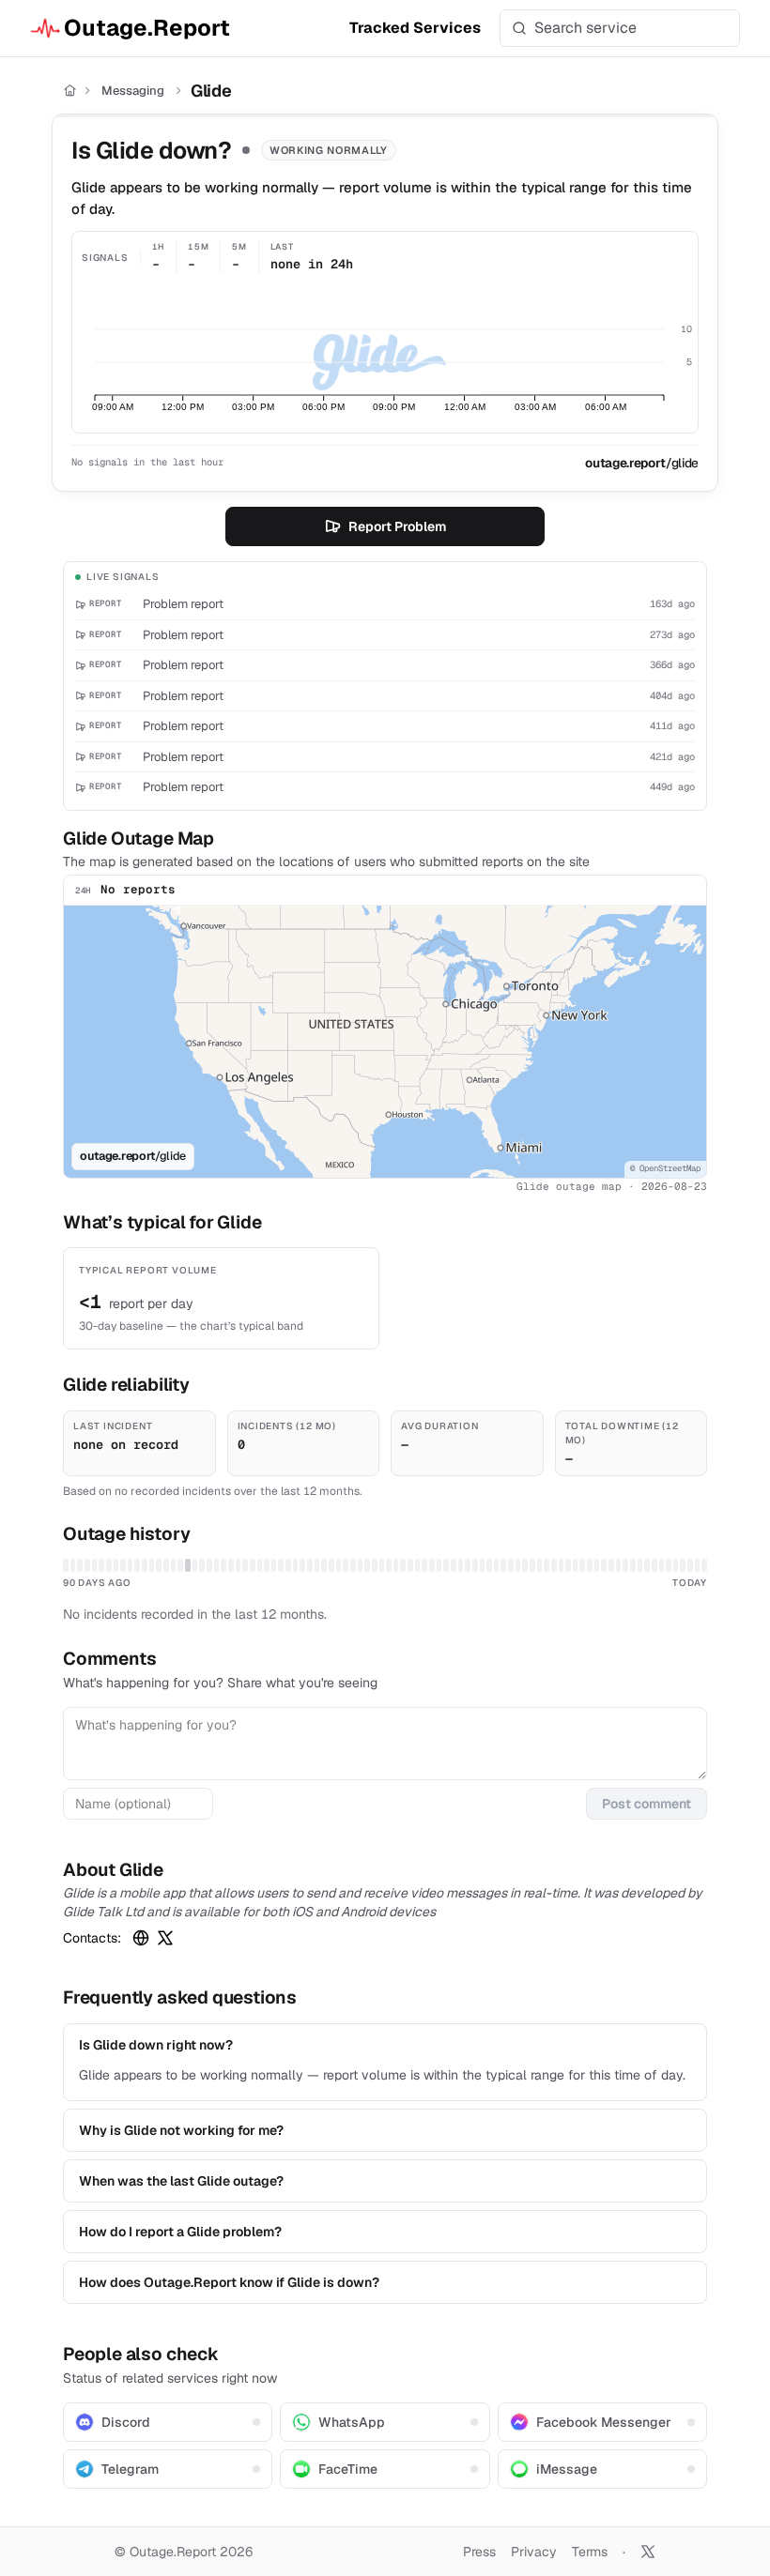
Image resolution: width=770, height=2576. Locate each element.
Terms (590, 2552)
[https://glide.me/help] (141, 1938)
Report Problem (397, 526)
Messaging (133, 91)
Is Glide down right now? (156, 2045)
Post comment (647, 1804)
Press (479, 2552)
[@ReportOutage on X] (648, 2552)
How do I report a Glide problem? (180, 2232)
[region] (385, 1042)
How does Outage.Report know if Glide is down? (229, 2282)
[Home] (70, 91)
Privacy (534, 2552)
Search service (585, 28)
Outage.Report (147, 28)
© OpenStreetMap (665, 1168)
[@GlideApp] (165, 1938)
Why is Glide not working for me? (181, 2130)
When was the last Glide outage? (181, 2181)
